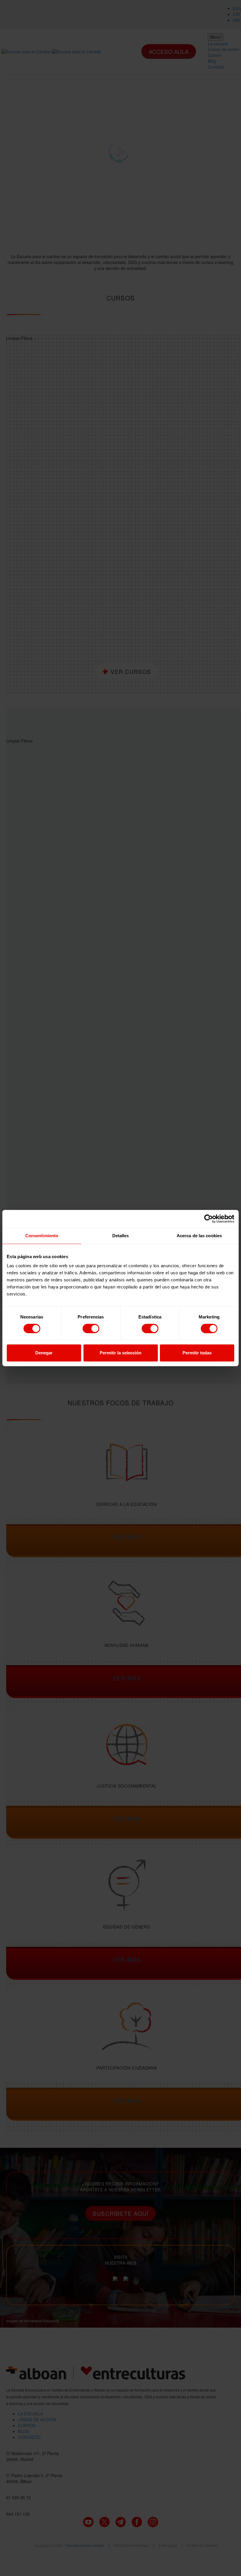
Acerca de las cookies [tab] (199, 1236)
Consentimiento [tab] (42, 1236)
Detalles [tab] (121, 1236)
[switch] (91, 1328)
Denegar (44, 1353)
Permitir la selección (120, 1353)
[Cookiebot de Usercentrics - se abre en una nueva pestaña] (209, 1219)
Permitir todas (197, 1353)
